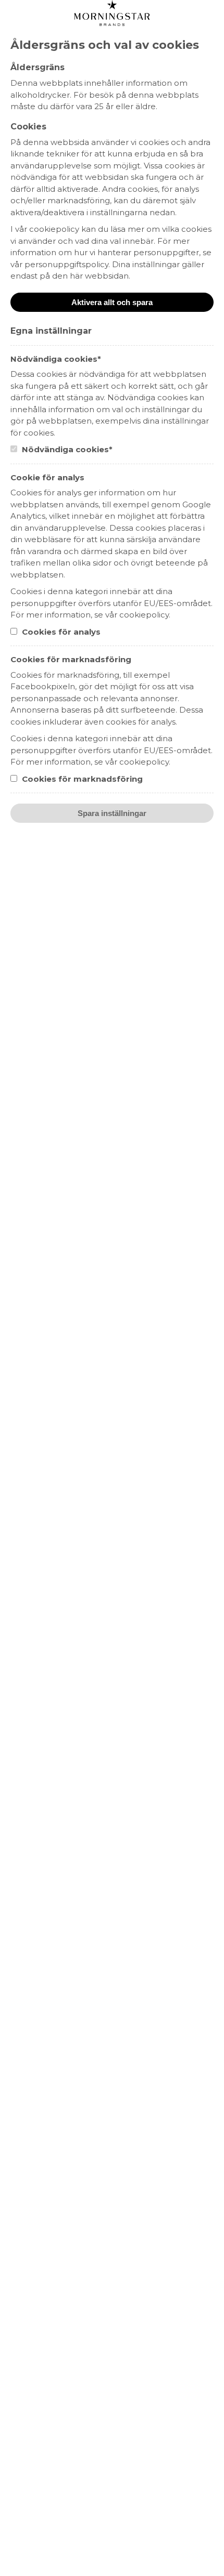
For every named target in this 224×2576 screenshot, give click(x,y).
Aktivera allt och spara (112, 302)
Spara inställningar (112, 813)
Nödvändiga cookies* (66, 449)
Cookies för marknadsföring (81, 779)
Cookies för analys (60, 632)
